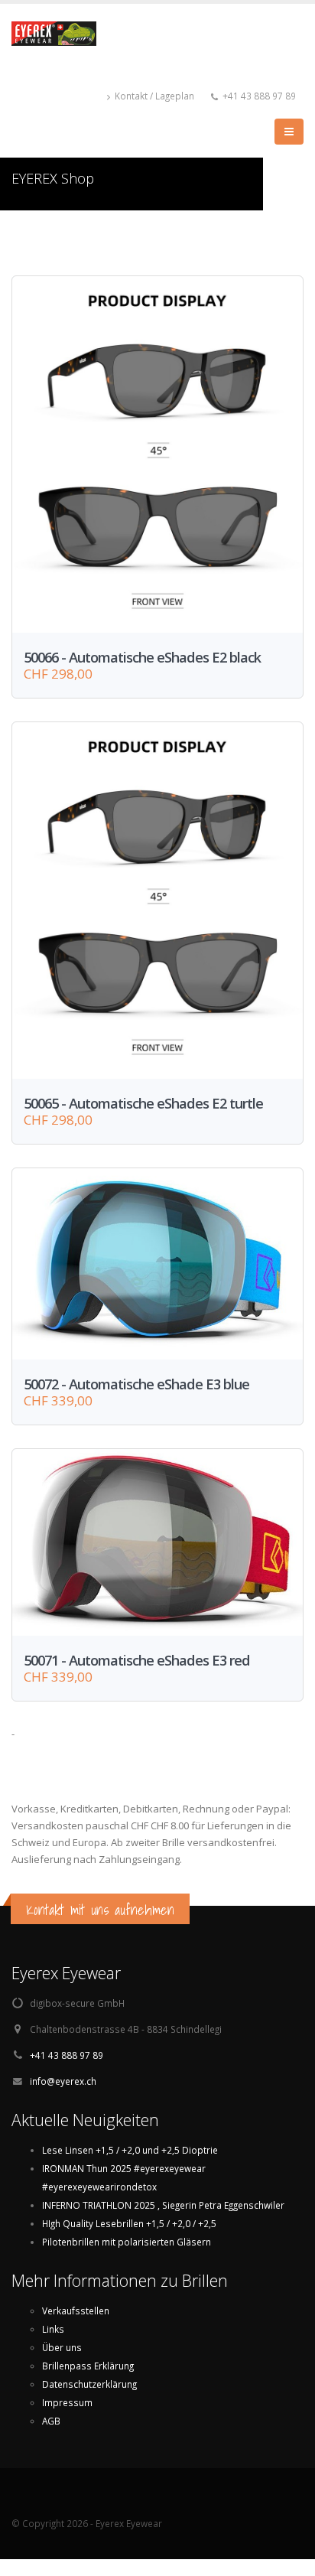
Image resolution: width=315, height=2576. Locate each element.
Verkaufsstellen (76, 2311)
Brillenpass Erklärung (88, 2366)
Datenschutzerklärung (89, 2384)
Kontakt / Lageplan (153, 96)
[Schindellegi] (60, 41)
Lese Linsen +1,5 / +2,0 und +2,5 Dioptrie (130, 2150)
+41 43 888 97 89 (67, 2055)
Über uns (62, 2347)
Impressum (67, 2402)
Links (53, 2329)
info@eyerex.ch (63, 2081)
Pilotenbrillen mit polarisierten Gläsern (127, 2242)
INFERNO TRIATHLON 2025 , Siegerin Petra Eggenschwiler (163, 2205)
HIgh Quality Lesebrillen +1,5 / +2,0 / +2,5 (129, 2223)
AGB (51, 2421)
